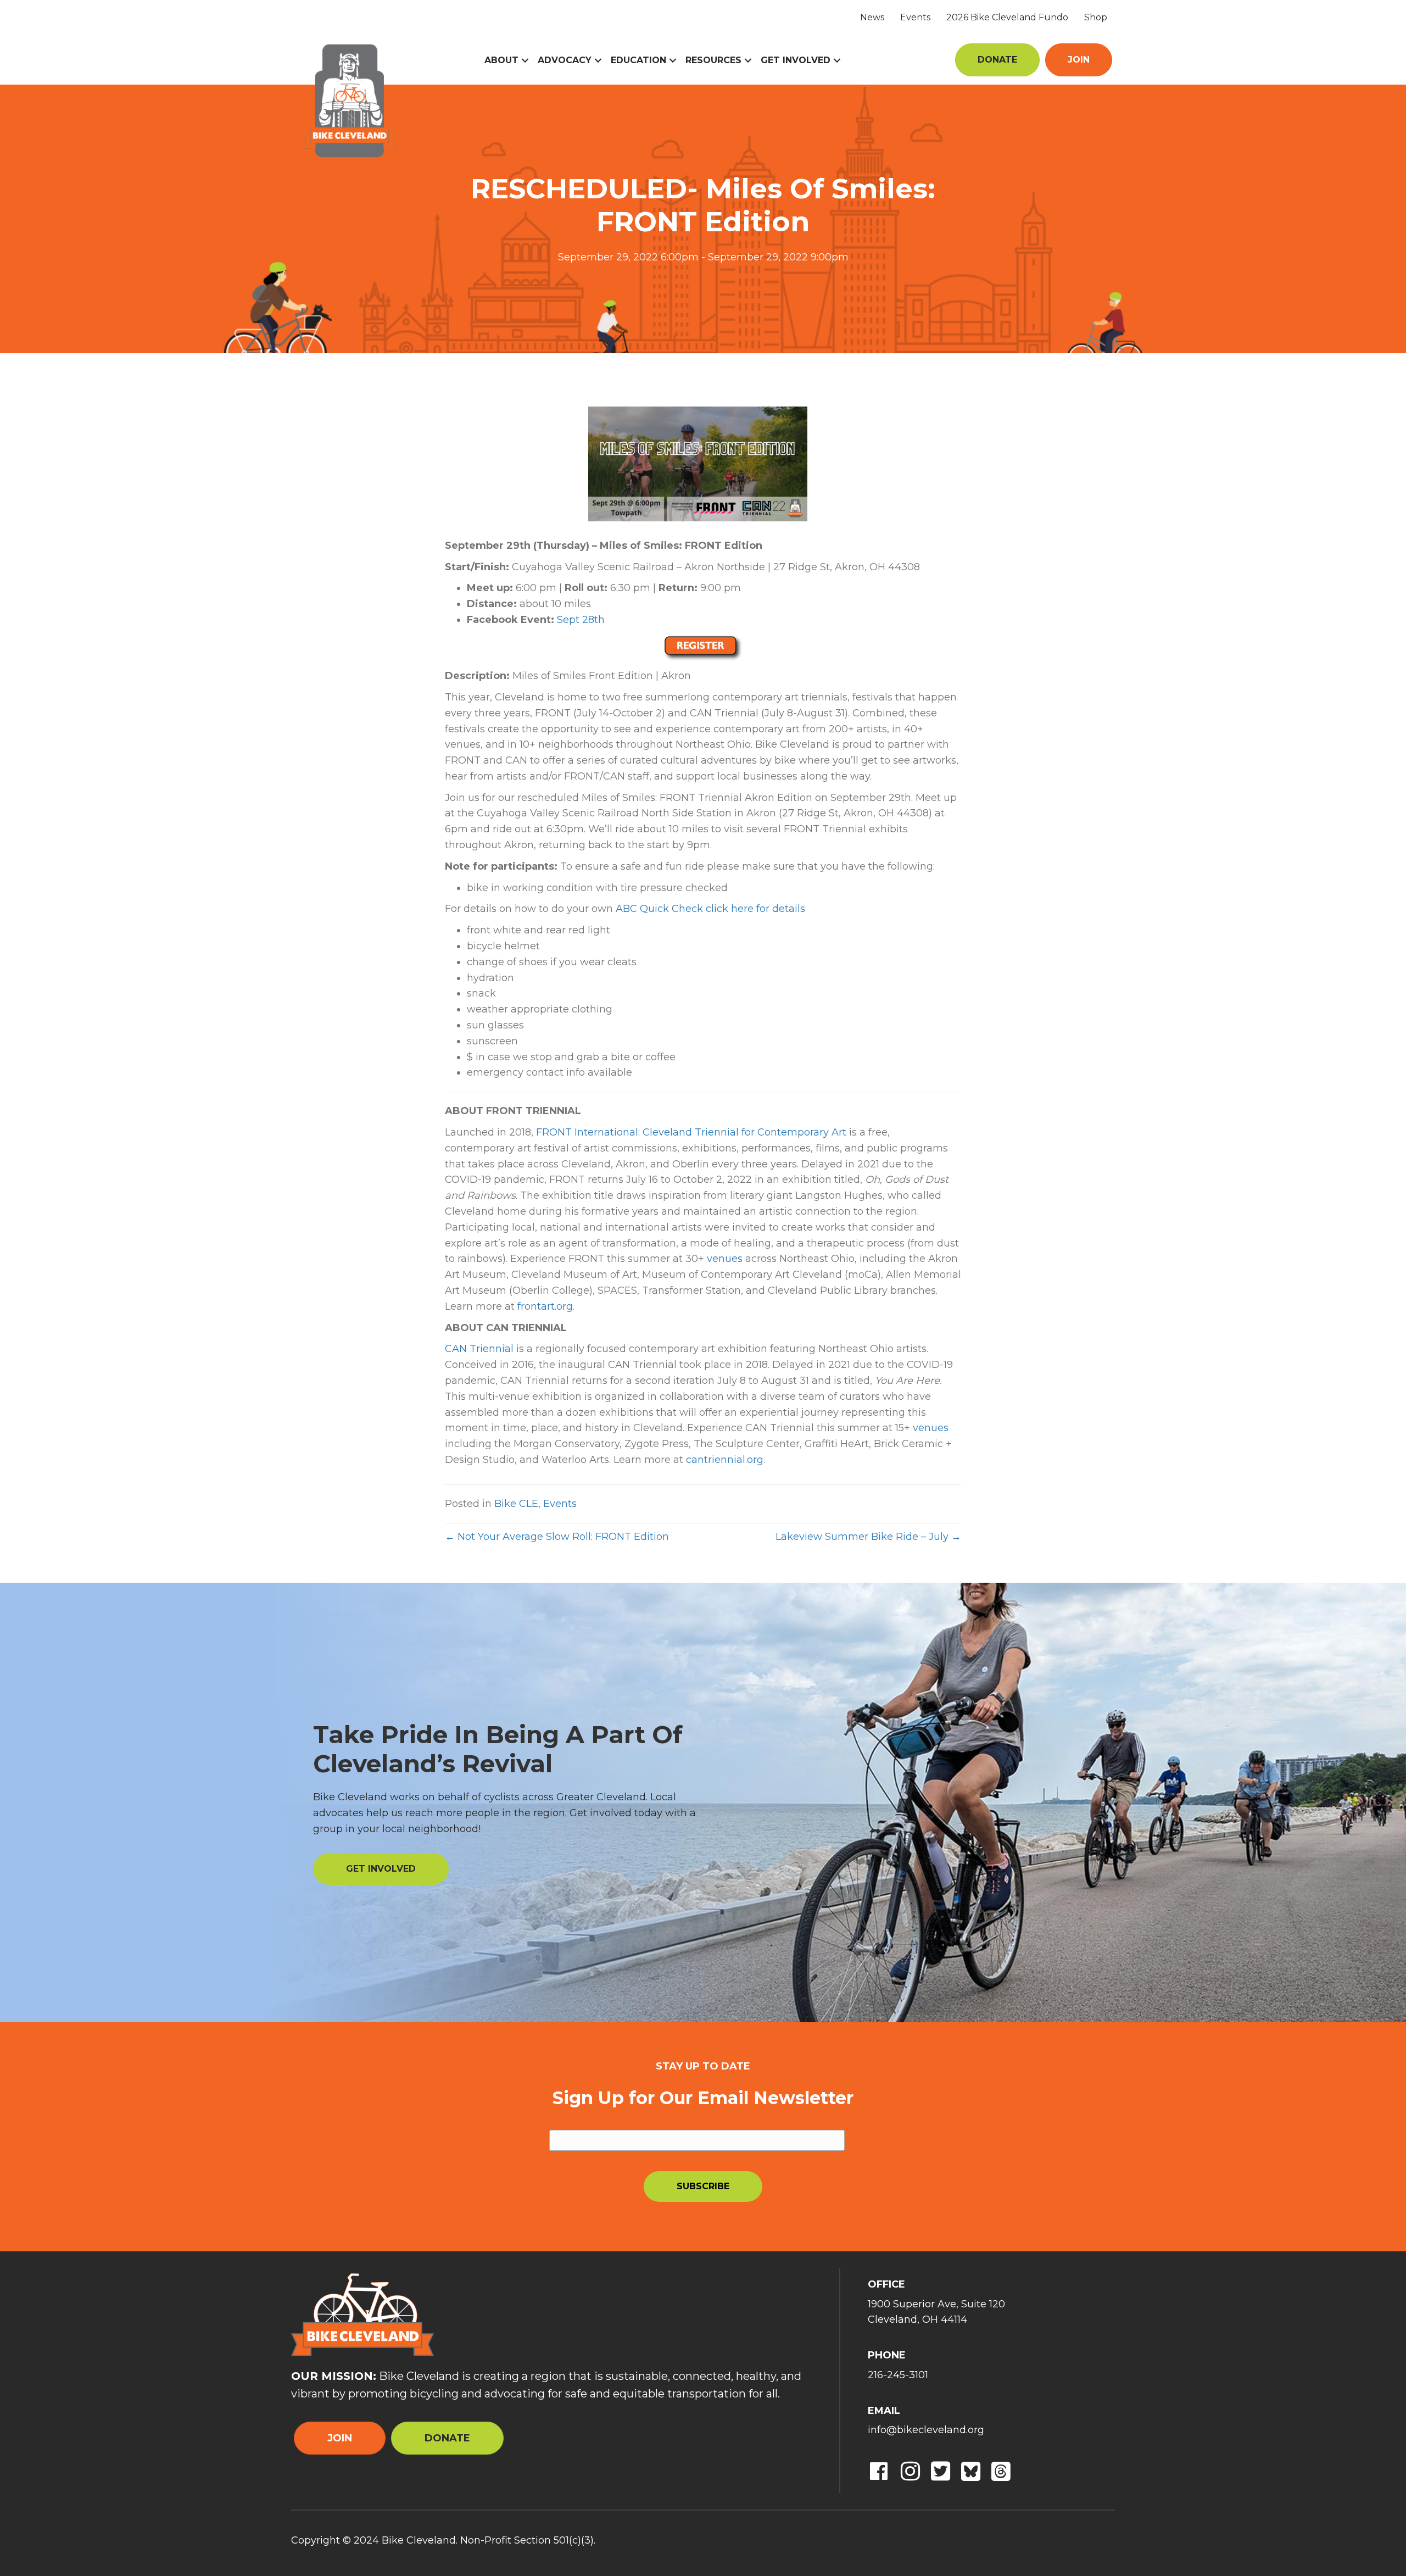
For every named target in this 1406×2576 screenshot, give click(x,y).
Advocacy (565, 60)
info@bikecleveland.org (926, 2430)
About (501, 60)
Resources (713, 60)
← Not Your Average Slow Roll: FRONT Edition (557, 1537)
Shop (1096, 17)
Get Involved (796, 60)
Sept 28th (581, 620)
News (872, 17)
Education (638, 60)
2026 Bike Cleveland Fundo (1007, 17)
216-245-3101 (898, 2375)
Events (915, 17)
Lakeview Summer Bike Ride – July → (868, 1537)
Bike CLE (516, 1504)
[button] (525, 60)
